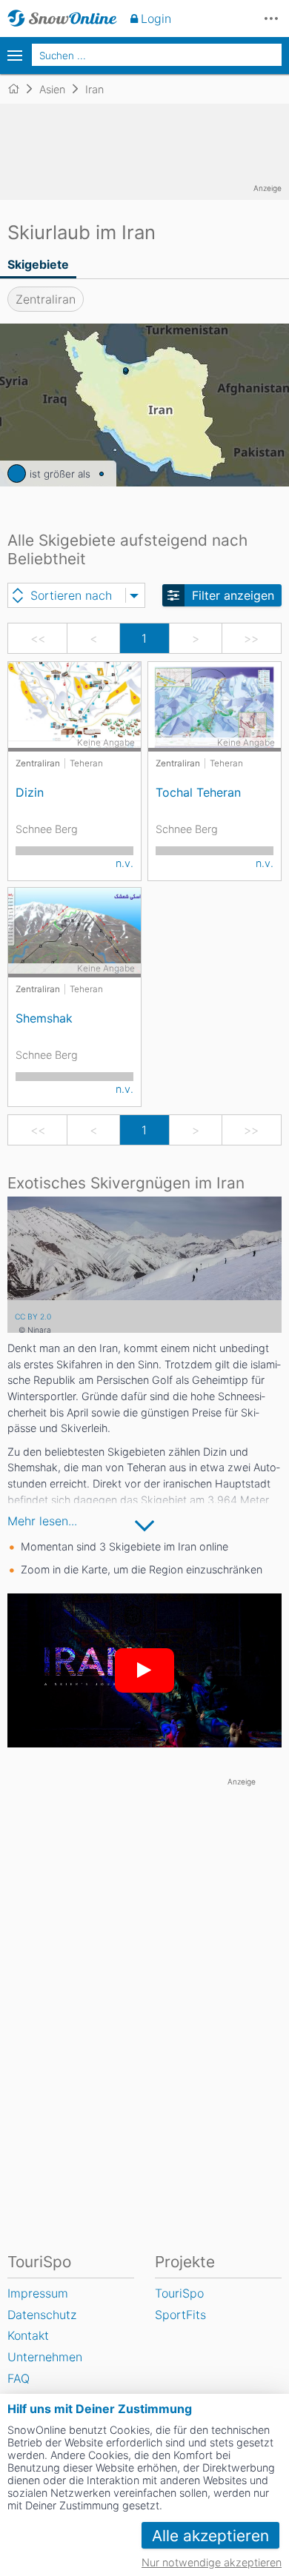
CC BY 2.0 (33, 1317)
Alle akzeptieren (210, 2536)
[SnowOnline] (62, 19)
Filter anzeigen (233, 595)
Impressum (38, 2293)
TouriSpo (179, 2293)
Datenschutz (42, 2315)
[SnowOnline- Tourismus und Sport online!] (20, 89)
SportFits (180, 2315)
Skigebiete (38, 264)
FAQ (19, 2378)
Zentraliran (46, 299)
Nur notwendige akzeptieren (212, 2562)
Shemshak (44, 1018)
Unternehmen (45, 2357)
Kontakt (28, 2335)
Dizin (30, 792)
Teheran (86, 763)
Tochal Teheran (198, 792)
